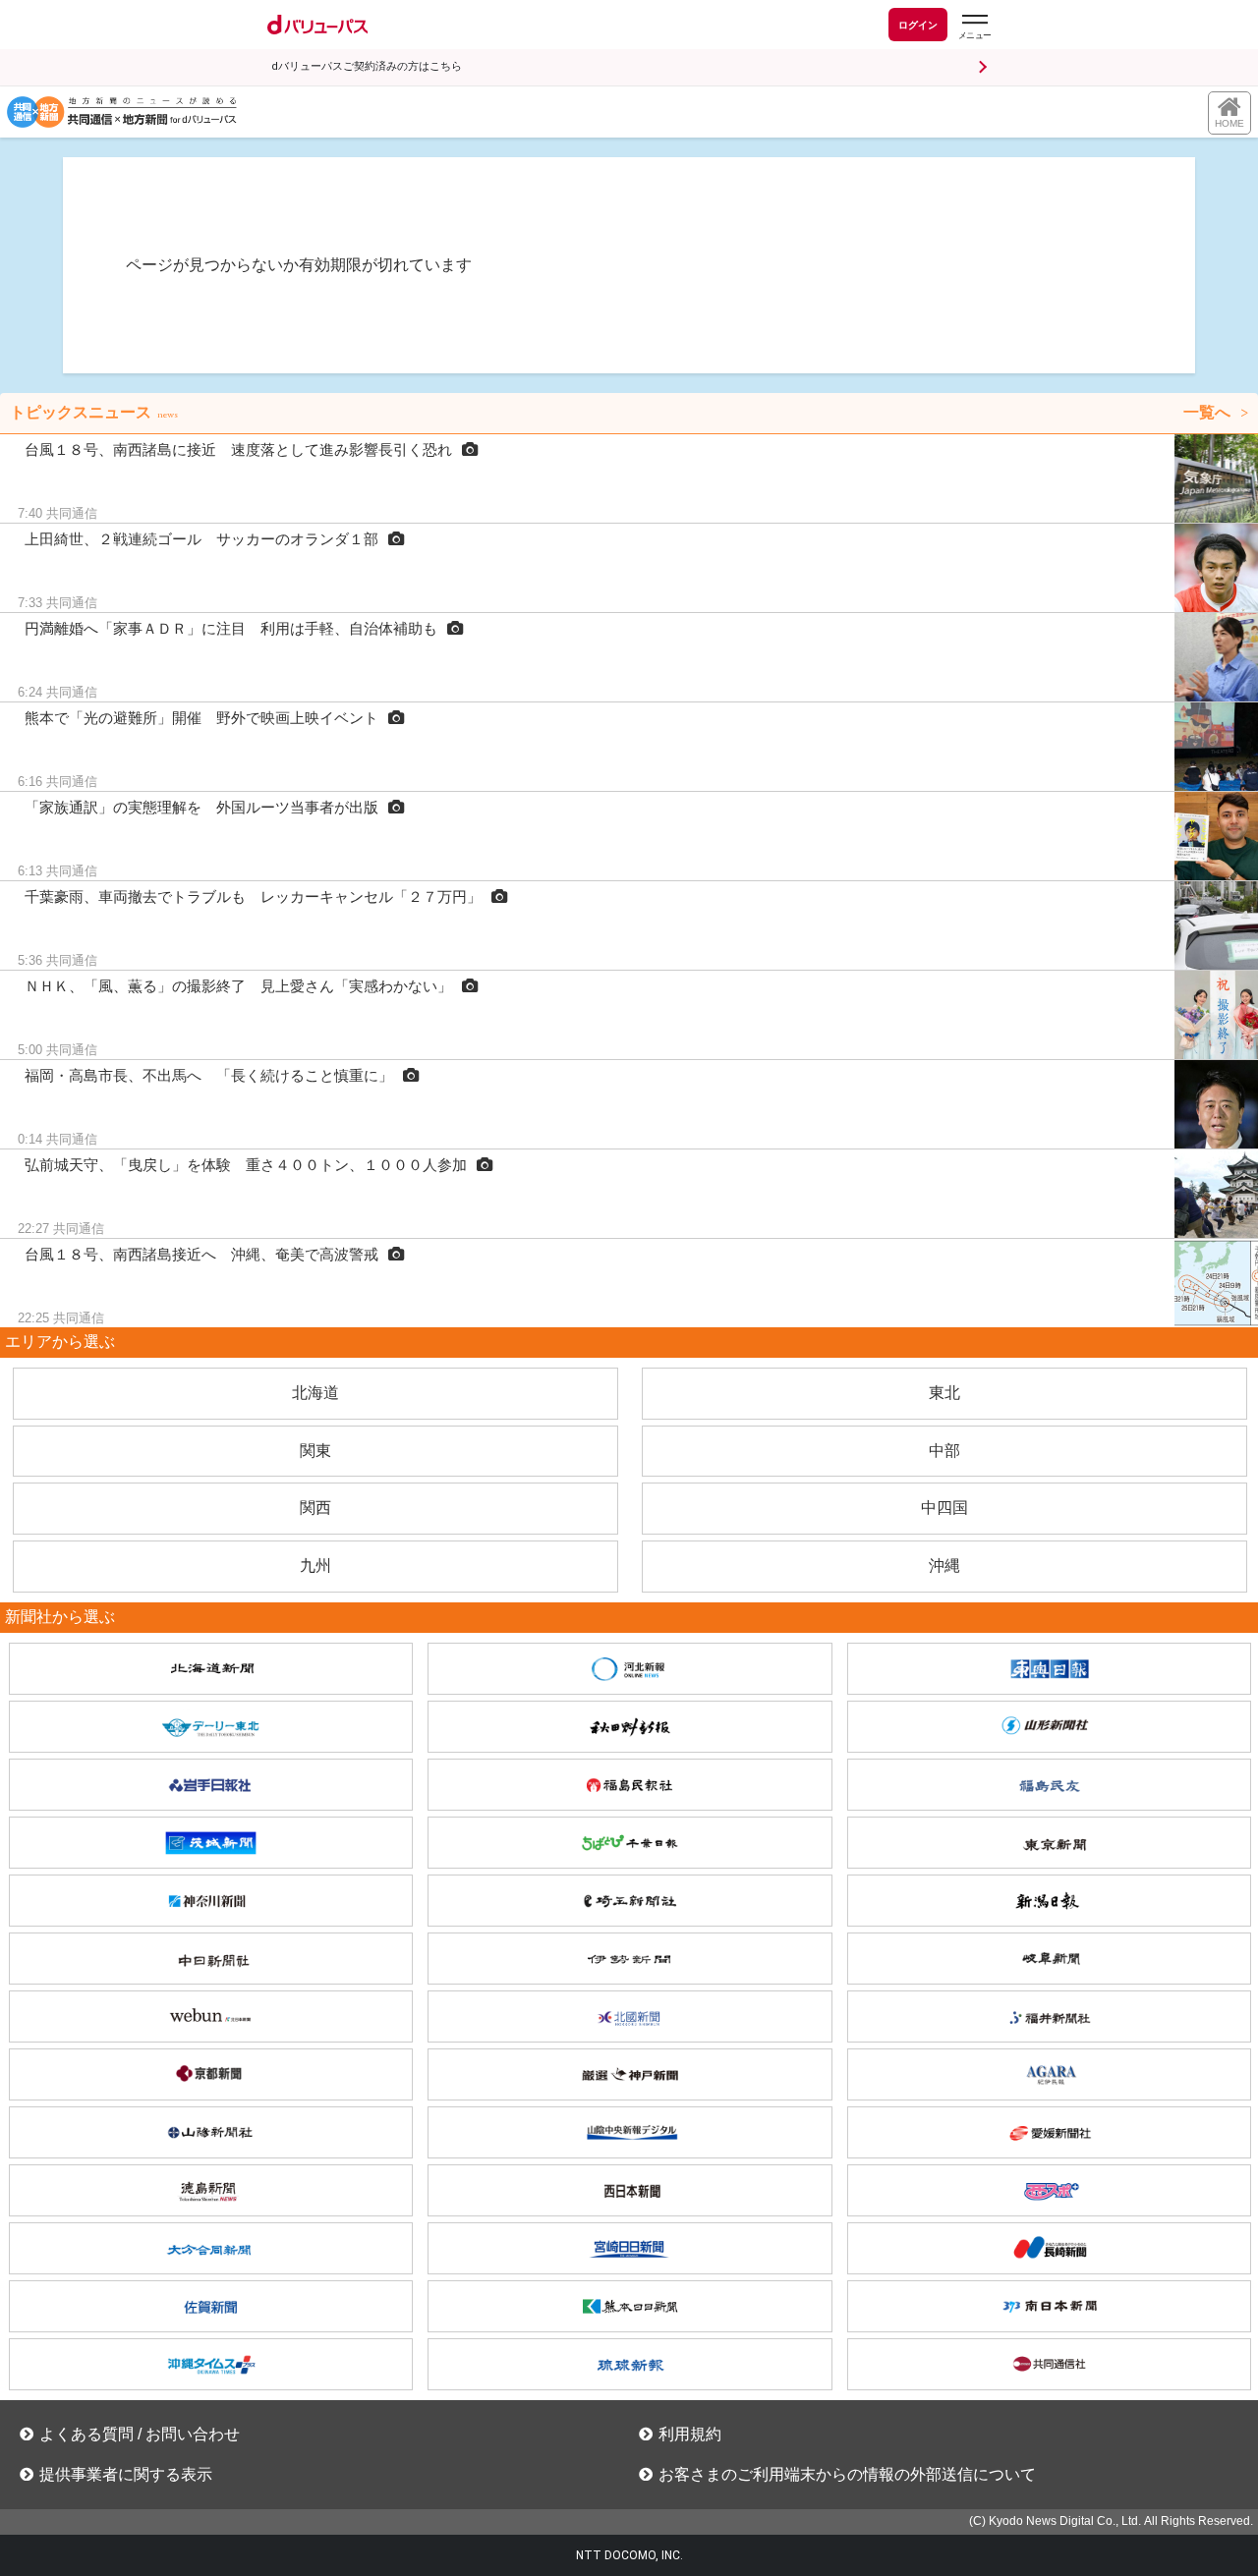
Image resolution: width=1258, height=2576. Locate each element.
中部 (944, 1451)
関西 (315, 1508)
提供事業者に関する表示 (126, 2474)
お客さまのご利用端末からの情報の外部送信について (847, 2474)
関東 (315, 1451)
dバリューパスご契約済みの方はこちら (367, 66)
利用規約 (690, 2434)
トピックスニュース (620, 412)
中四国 (944, 1508)
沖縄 (944, 1566)
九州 (315, 1566)
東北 (944, 1393)
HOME (1229, 123)
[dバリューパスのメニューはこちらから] (974, 27)
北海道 (315, 1393)
